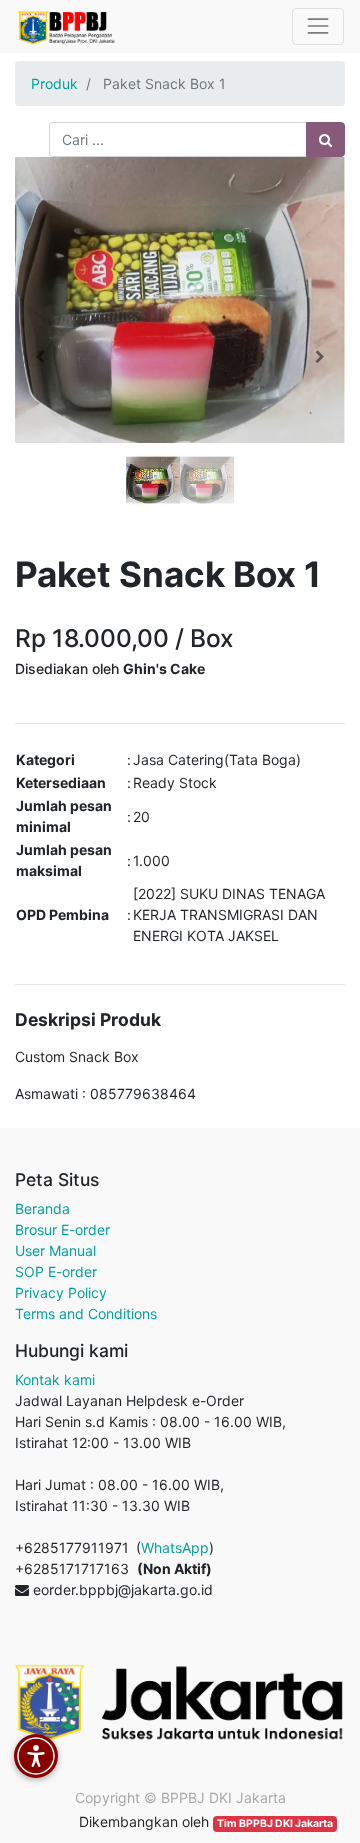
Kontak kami (55, 1379)
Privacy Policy (61, 1292)
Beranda (42, 1208)
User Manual (55, 1250)
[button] (40, 357)
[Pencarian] (325, 139)
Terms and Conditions (86, 1313)
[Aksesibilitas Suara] (36, 1756)
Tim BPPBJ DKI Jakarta (275, 1823)
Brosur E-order (62, 1229)
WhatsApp (175, 1547)
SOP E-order (56, 1271)
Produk (54, 83)
